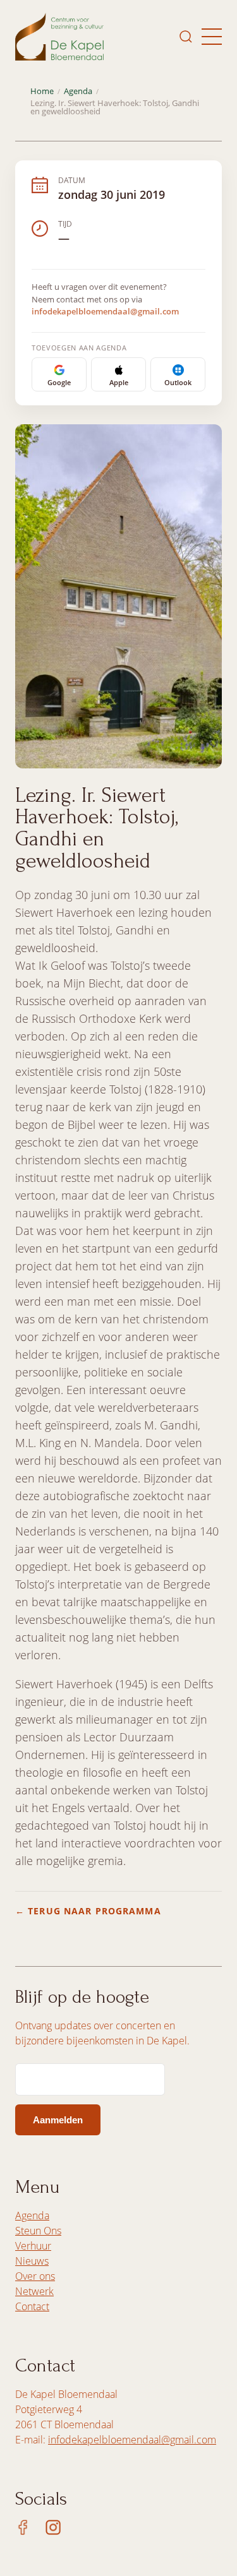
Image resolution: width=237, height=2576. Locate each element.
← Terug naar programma (88, 1911)
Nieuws (32, 2261)
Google (59, 382)
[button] (212, 37)
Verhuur (33, 2246)
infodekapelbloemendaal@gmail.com (105, 311)
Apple (119, 382)
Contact (32, 2306)
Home (42, 91)
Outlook (178, 382)
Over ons (35, 2276)
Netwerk (34, 2291)
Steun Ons (38, 2231)
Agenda (78, 91)
